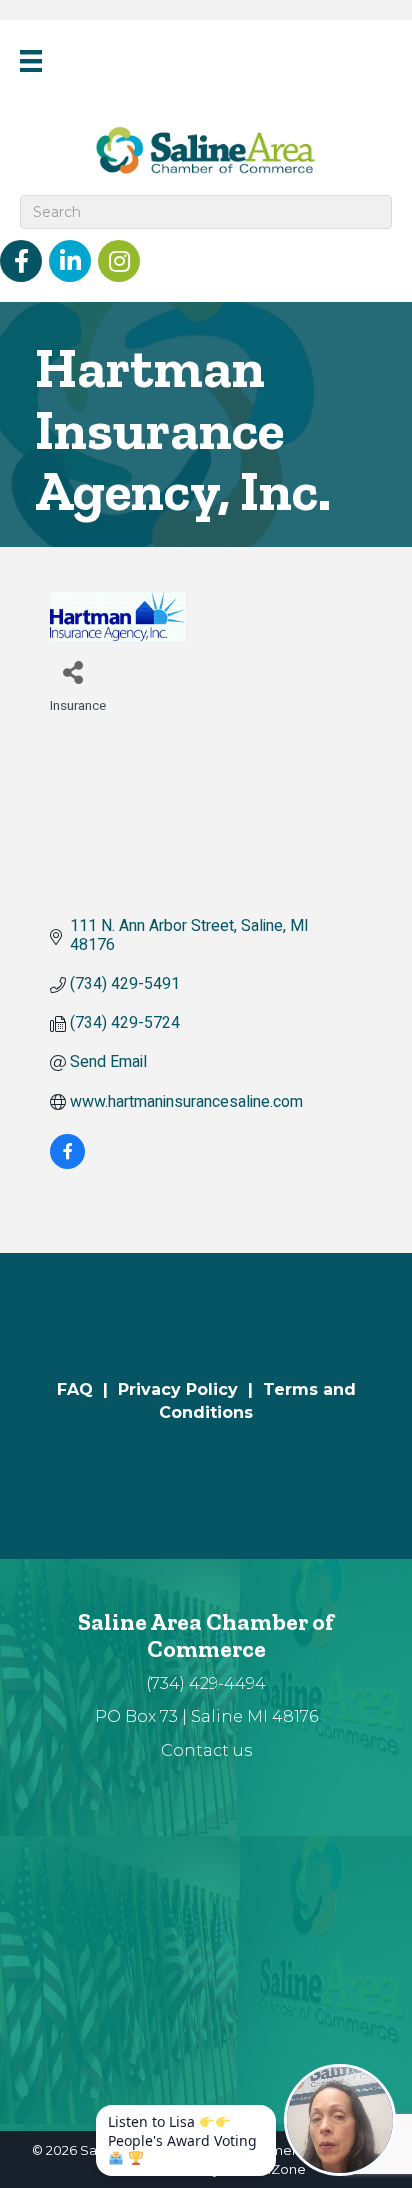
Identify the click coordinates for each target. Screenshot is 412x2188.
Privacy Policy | (190, 1389)
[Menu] (31, 61)
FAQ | (87, 1389)
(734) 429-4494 (206, 1683)
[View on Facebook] (67, 1164)
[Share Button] (72, 671)
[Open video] (340, 2120)
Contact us (206, 1750)
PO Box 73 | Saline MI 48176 (206, 1716)
